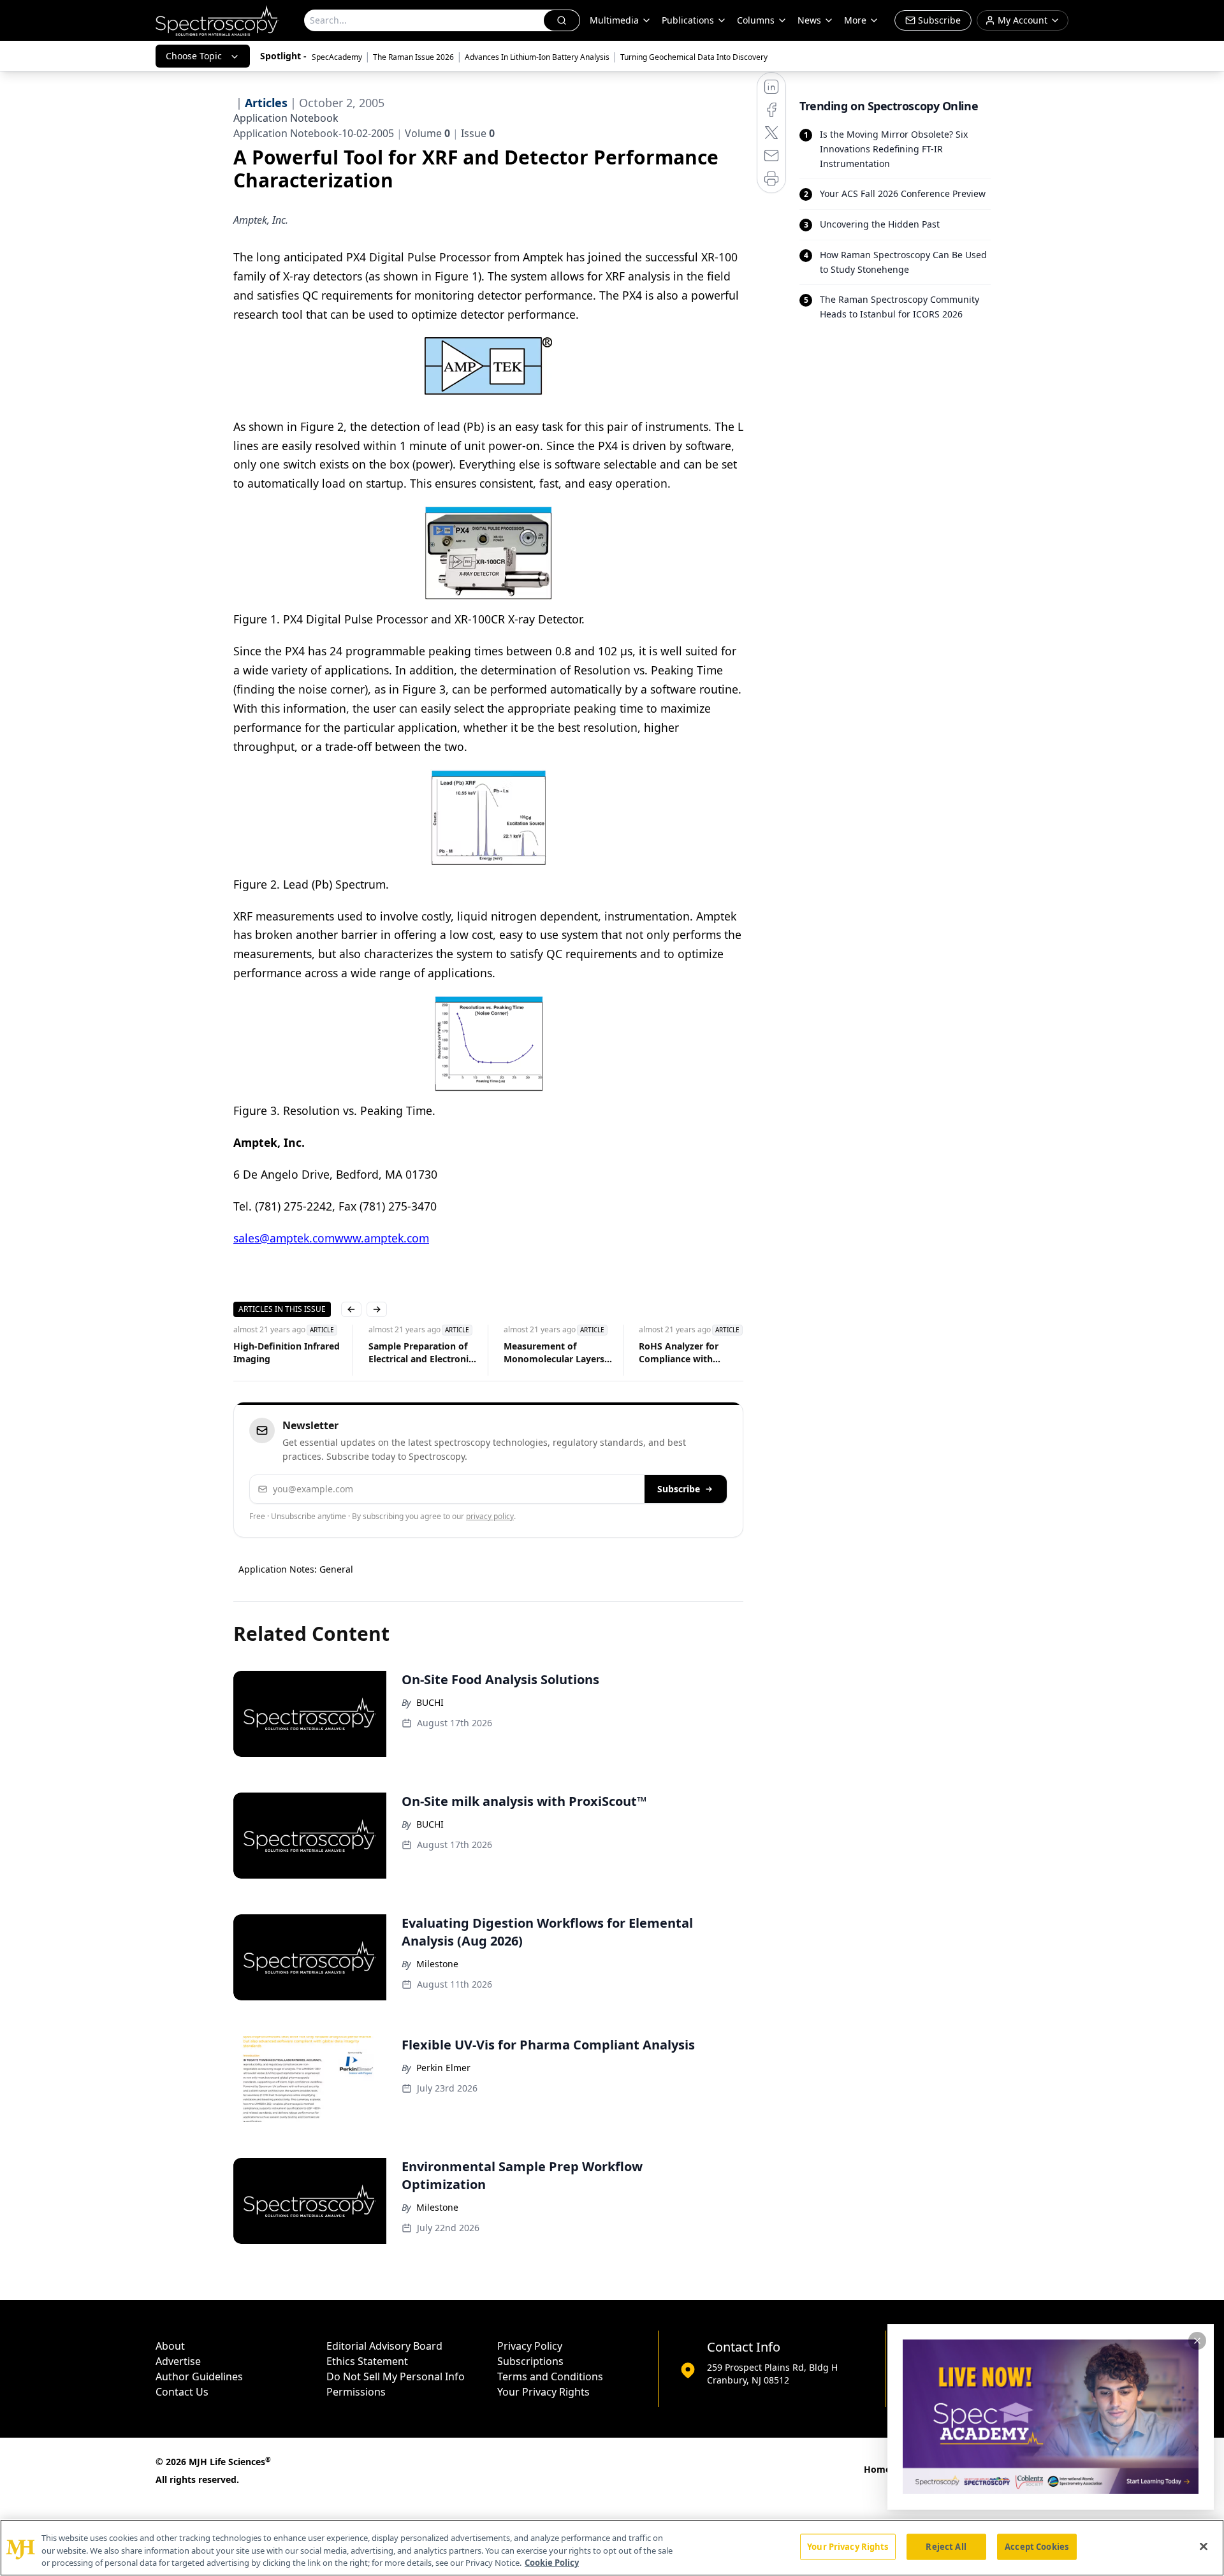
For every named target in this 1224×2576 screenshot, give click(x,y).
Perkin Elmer (443, 2068)
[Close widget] (1197, 2341)
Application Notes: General (296, 1569)
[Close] (1204, 2546)
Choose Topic (194, 56)
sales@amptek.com (284, 1238)
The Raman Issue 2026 (413, 57)
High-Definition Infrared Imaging (287, 1352)
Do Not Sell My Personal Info (396, 2376)
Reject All (946, 2546)
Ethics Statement (367, 2361)
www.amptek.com (382, 1238)
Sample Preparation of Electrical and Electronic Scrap (421, 1353)
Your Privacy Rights (543, 2392)
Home (877, 2469)
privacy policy (490, 1516)
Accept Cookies (1037, 2546)
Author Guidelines (199, 2376)
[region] (612, 2548)
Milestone (437, 1964)
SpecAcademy (337, 57)
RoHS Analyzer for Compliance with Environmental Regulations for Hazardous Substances (688, 1353)
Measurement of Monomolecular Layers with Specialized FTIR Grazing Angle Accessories (554, 1353)
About (170, 2346)
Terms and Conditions (550, 2376)
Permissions (356, 2392)
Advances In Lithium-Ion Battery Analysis (537, 57)
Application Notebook (286, 118)
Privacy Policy (530, 2346)
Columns (756, 20)
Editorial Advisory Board (384, 2346)
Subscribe (679, 1489)
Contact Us (182, 2392)
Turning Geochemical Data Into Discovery (694, 57)
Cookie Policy (552, 2563)
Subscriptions (530, 2361)
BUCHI (430, 1702)
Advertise (178, 2361)
